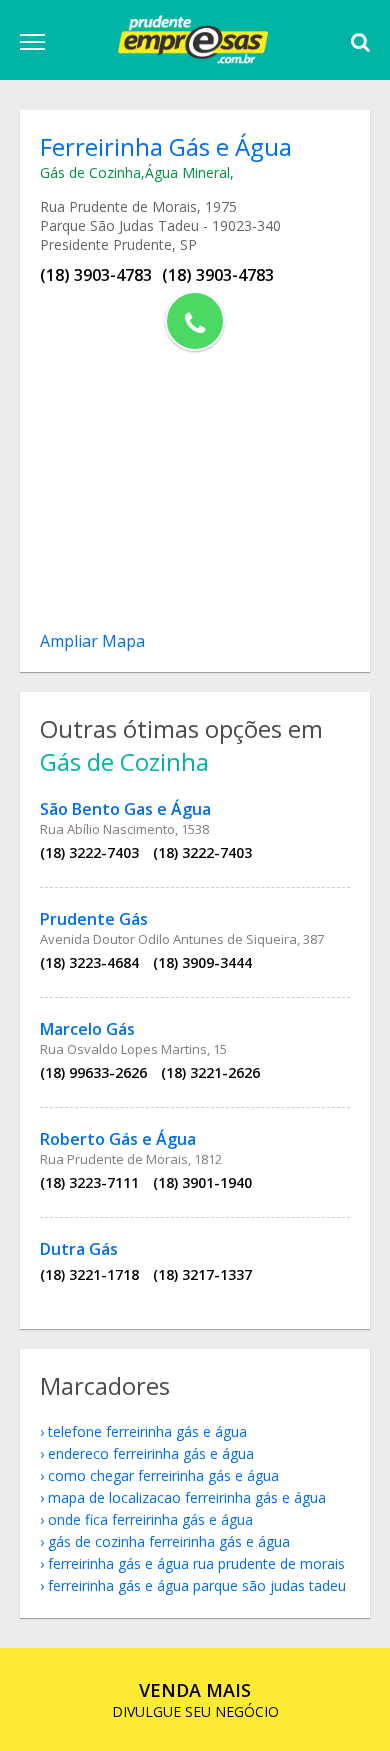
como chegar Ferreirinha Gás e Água (163, 1475)
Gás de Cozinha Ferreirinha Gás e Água (169, 1541)
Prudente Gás (94, 919)
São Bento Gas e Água (125, 809)
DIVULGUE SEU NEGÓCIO (195, 1699)
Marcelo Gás (87, 1029)
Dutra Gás (79, 1249)
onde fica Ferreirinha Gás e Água (150, 1519)
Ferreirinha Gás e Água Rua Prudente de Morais (196, 1563)
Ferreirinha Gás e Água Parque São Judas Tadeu (197, 1585)
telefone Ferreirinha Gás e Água (147, 1431)
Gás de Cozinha (90, 172)
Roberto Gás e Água (118, 1139)
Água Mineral (187, 172)
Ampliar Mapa (92, 641)
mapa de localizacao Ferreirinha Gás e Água (187, 1497)
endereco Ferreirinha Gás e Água (151, 1453)
